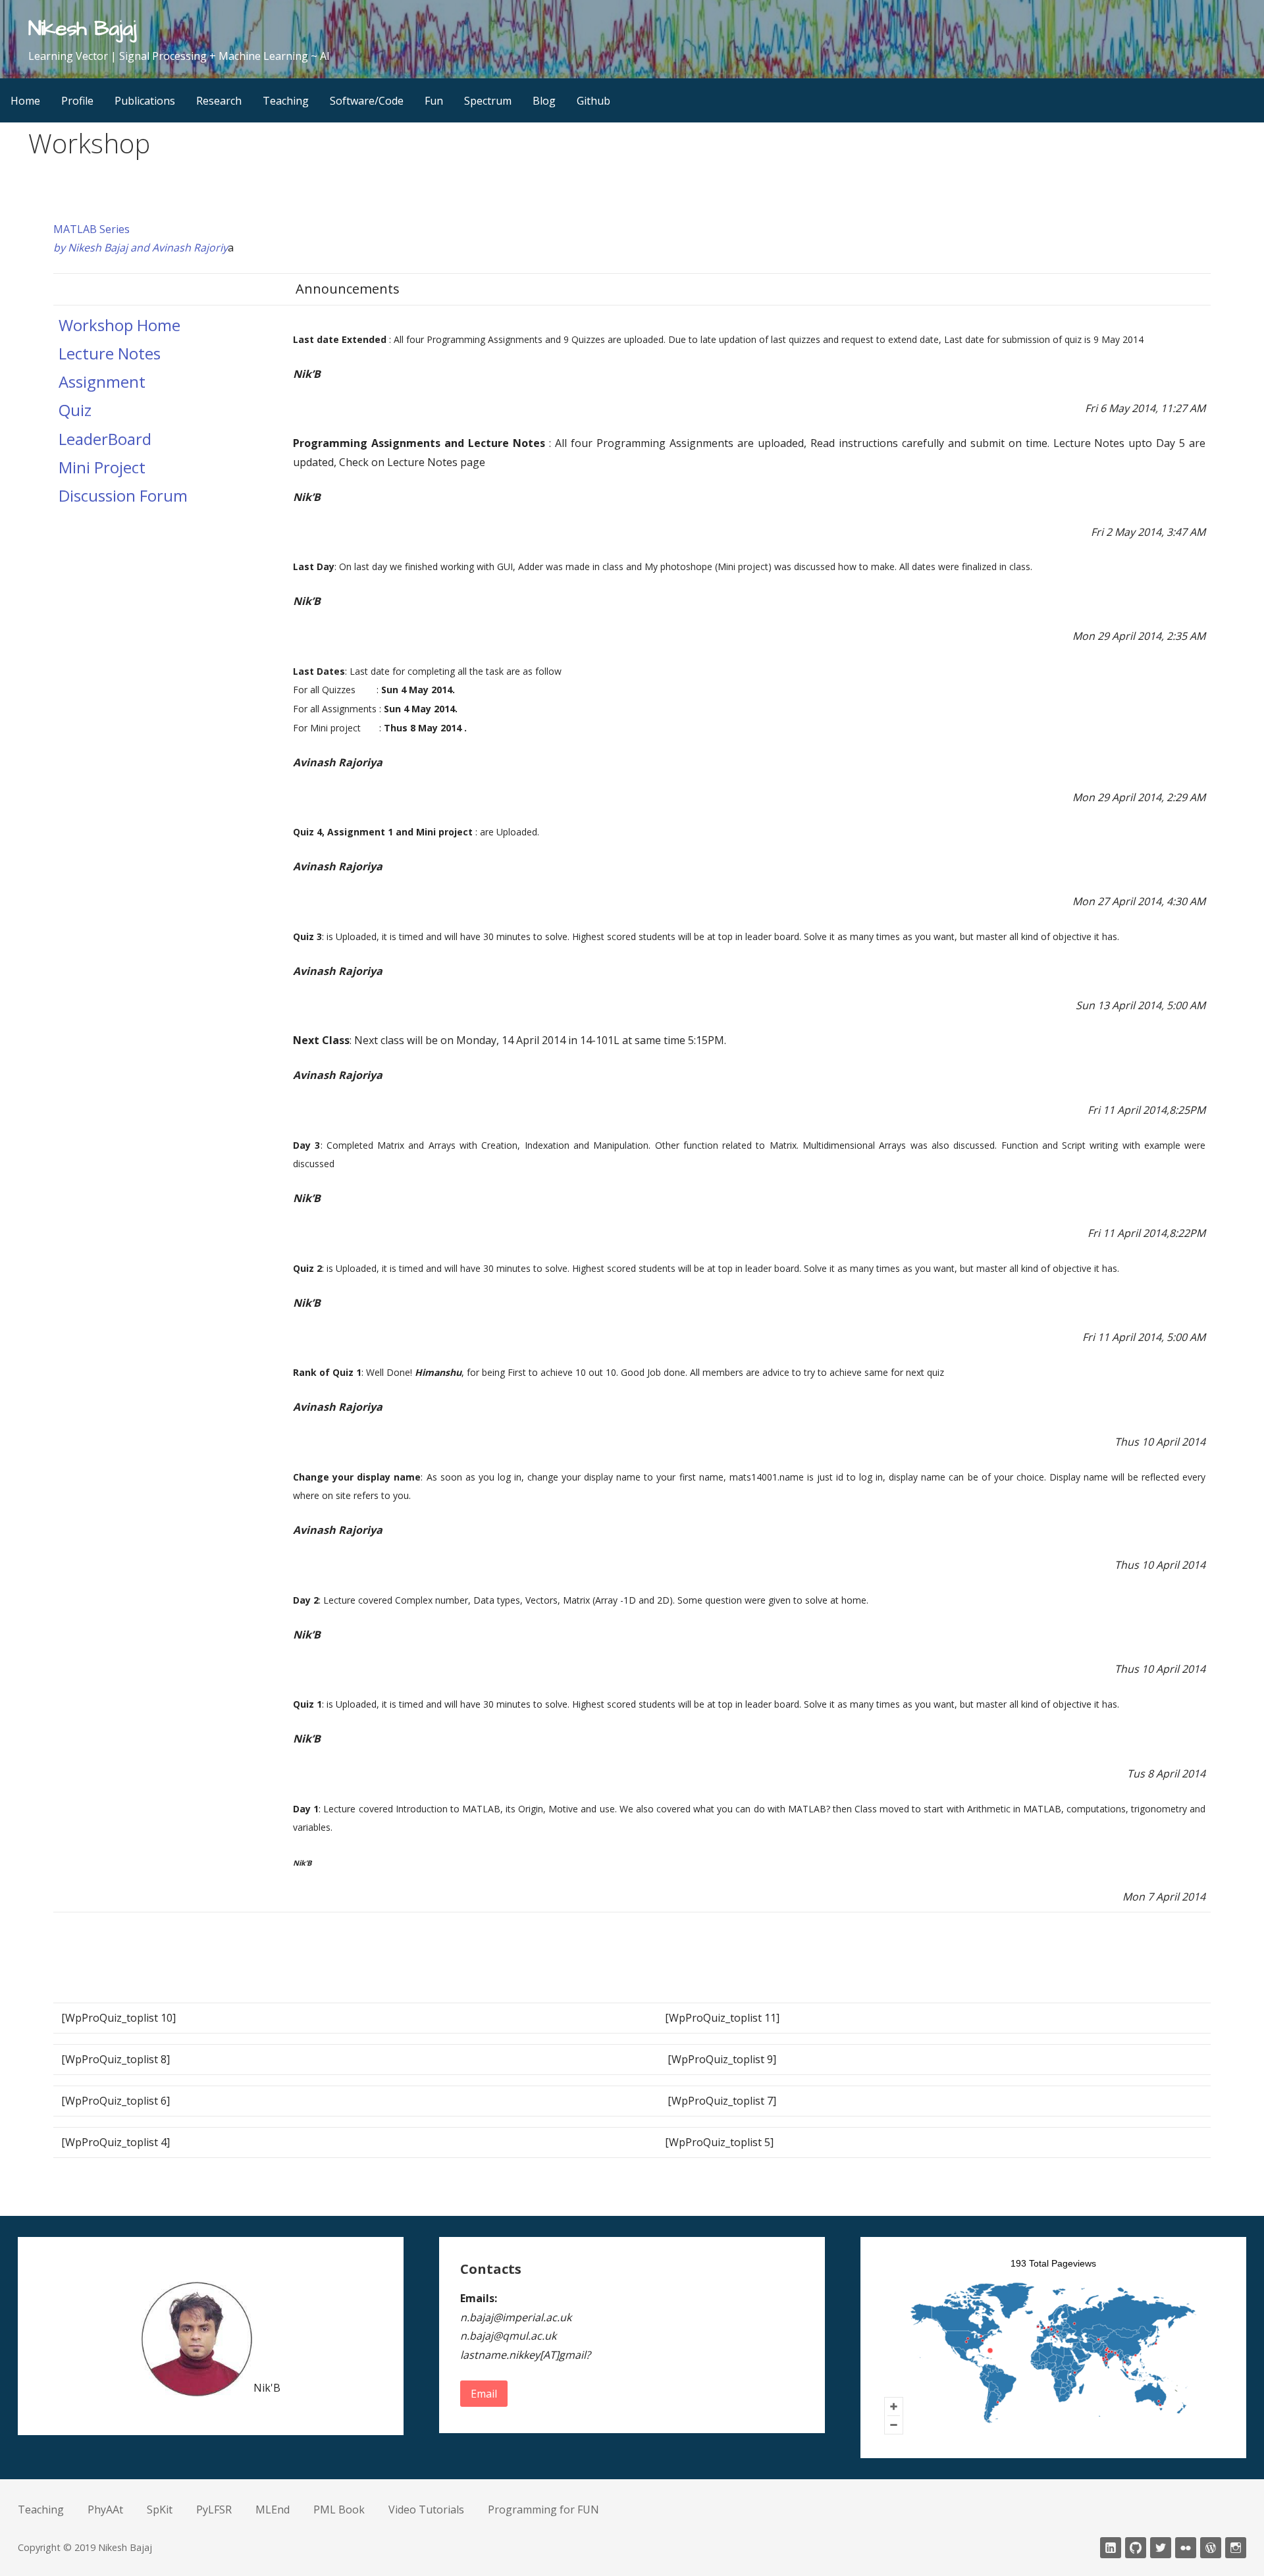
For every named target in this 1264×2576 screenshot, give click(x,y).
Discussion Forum (123, 495)
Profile (77, 101)
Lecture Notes (110, 353)
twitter (1161, 2548)
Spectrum (488, 101)
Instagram (1236, 2548)
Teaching (286, 101)
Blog (544, 101)
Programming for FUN (543, 2510)
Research (219, 101)
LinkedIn (1111, 2548)
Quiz (75, 410)
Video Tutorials (426, 2510)
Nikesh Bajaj (82, 29)
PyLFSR (214, 2510)
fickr (1186, 2548)
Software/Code (367, 101)
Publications (145, 101)
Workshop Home (119, 325)
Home (25, 101)
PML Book (339, 2510)
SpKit (160, 2510)
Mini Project (102, 467)
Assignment (102, 381)
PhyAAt (105, 2510)
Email (484, 2394)
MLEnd (273, 2510)
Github (593, 101)
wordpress (1211, 2548)
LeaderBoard (105, 439)
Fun (434, 101)
